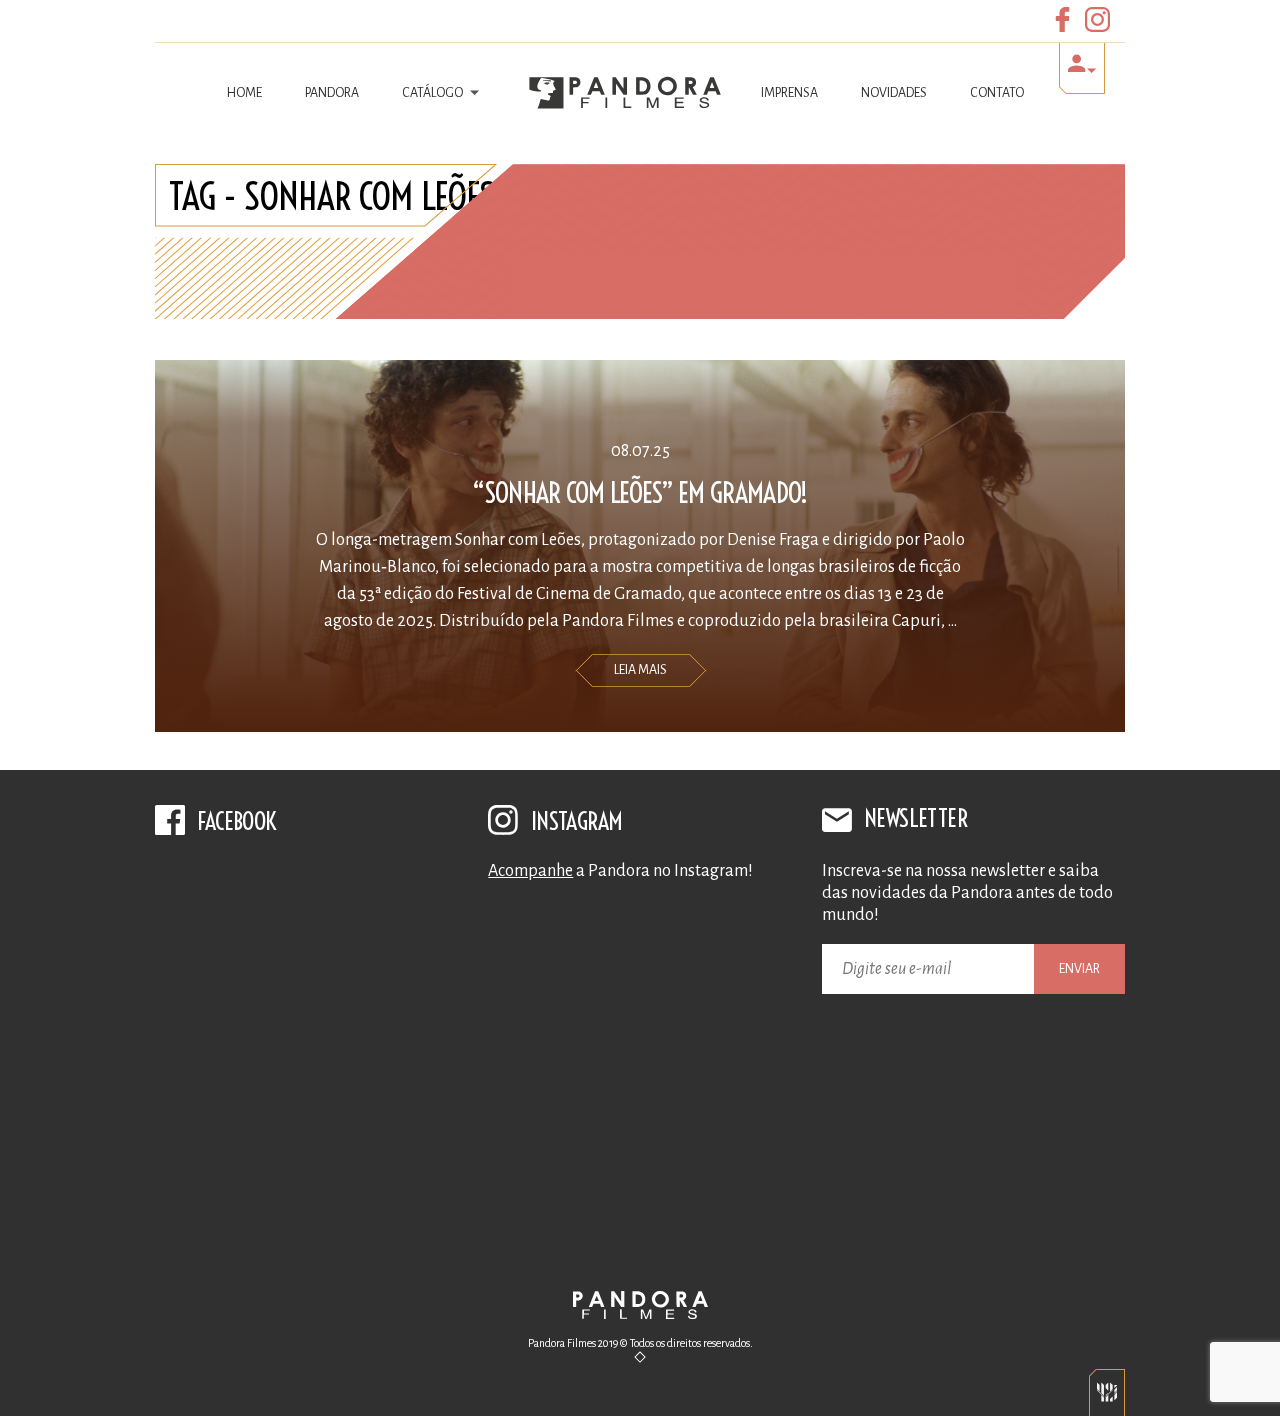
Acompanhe (530, 871)
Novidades (894, 93)
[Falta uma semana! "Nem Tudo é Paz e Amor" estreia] (639, 1177)
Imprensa (789, 93)
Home (244, 93)
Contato (997, 93)
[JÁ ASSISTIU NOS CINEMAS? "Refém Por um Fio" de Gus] (639, 997)
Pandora (332, 93)
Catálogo (433, 93)
